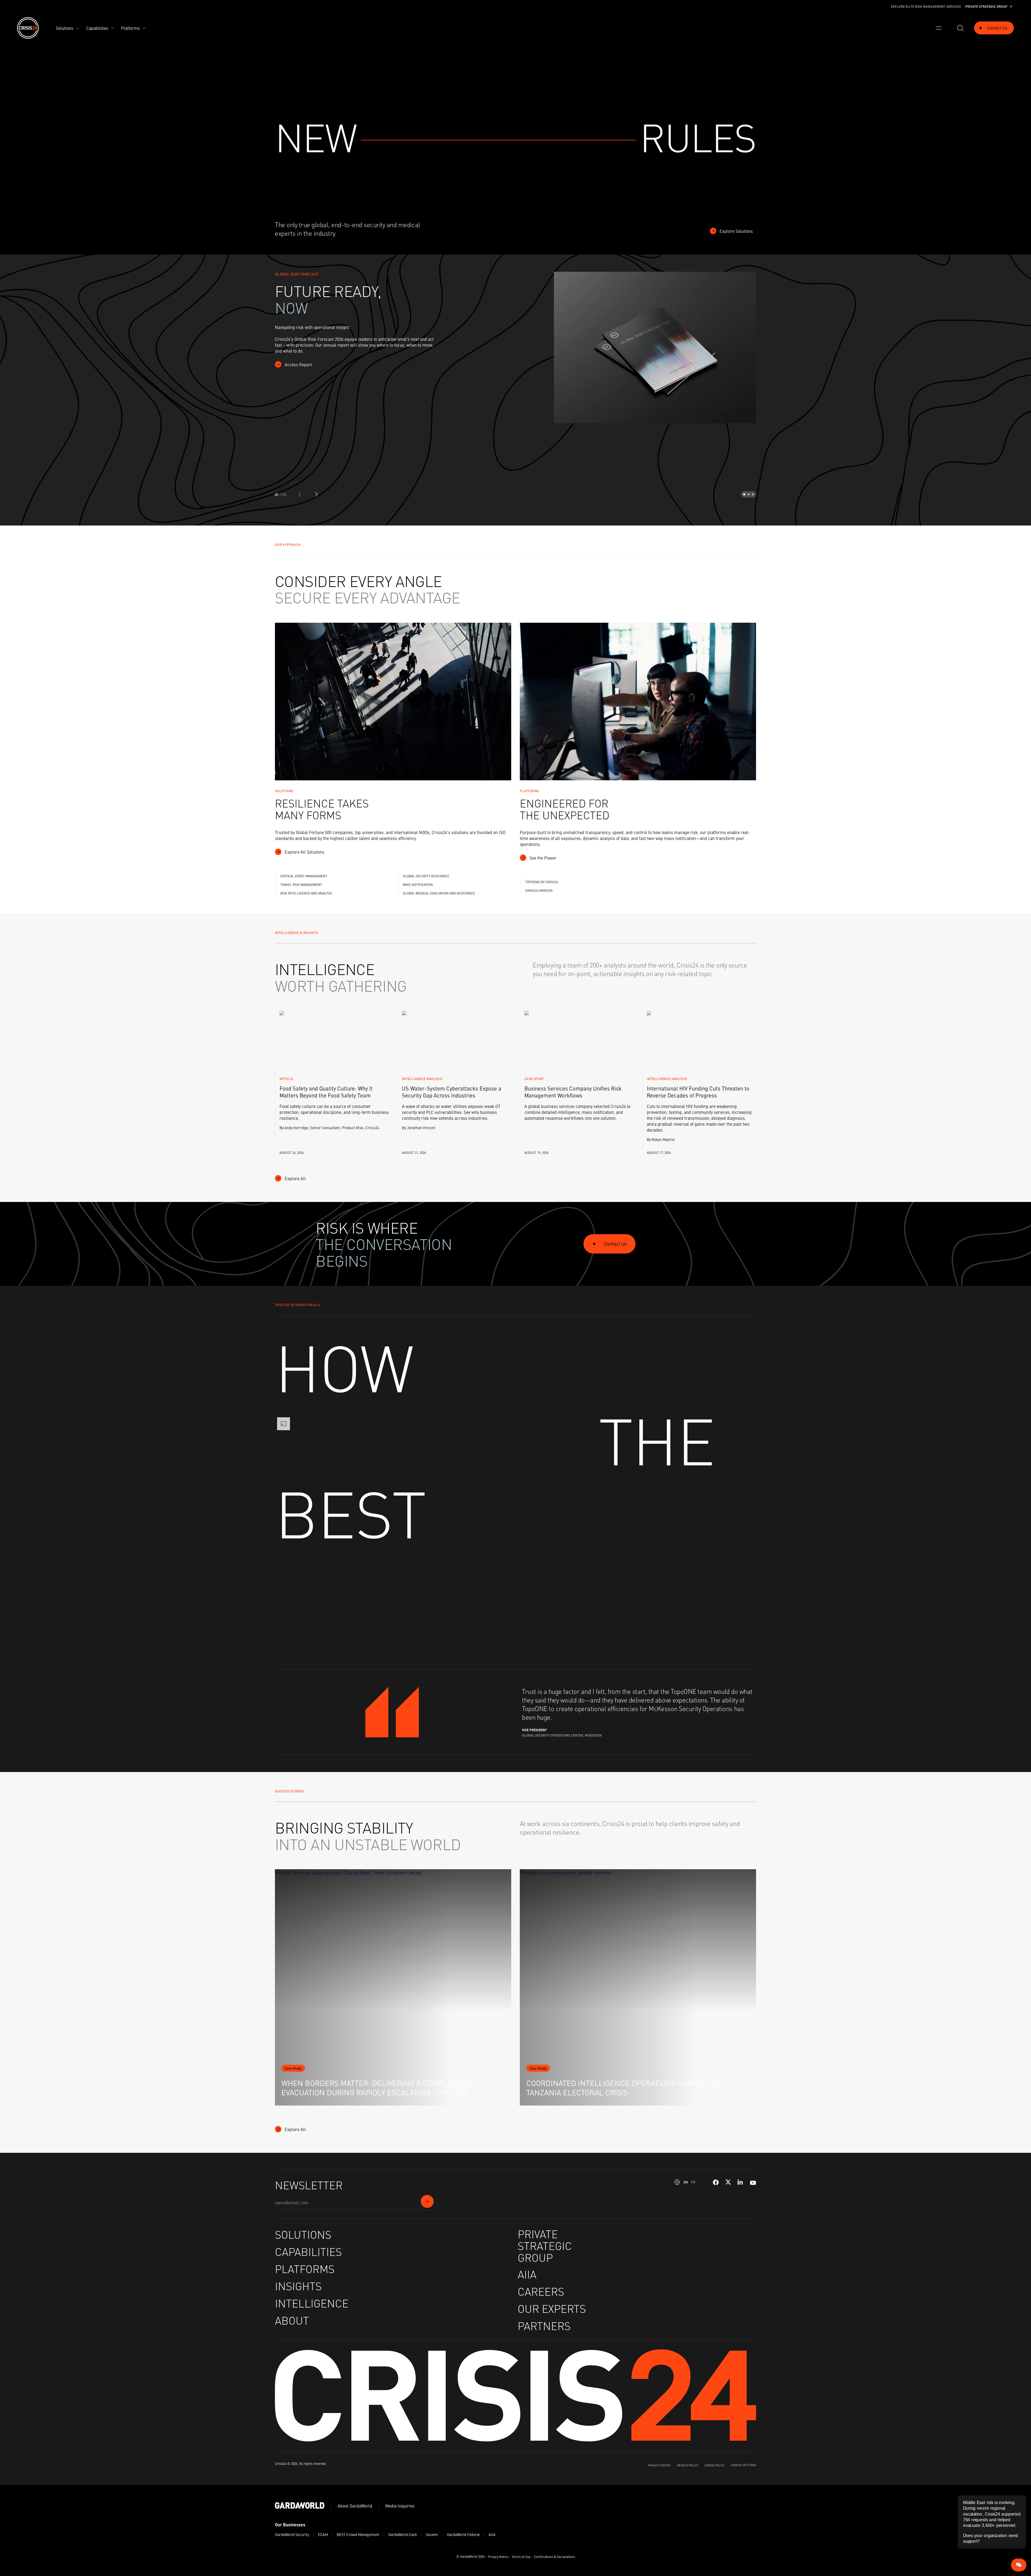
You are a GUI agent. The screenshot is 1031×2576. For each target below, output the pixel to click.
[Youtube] (753, 2182)
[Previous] (300, 494)
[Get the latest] (427, 2201)
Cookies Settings (743, 2465)
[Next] (316, 494)
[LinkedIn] (740, 2182)
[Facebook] (716, 2182)
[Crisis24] (28, 28)
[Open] (939, 28)
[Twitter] (728, 2182)
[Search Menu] (960, 28)
